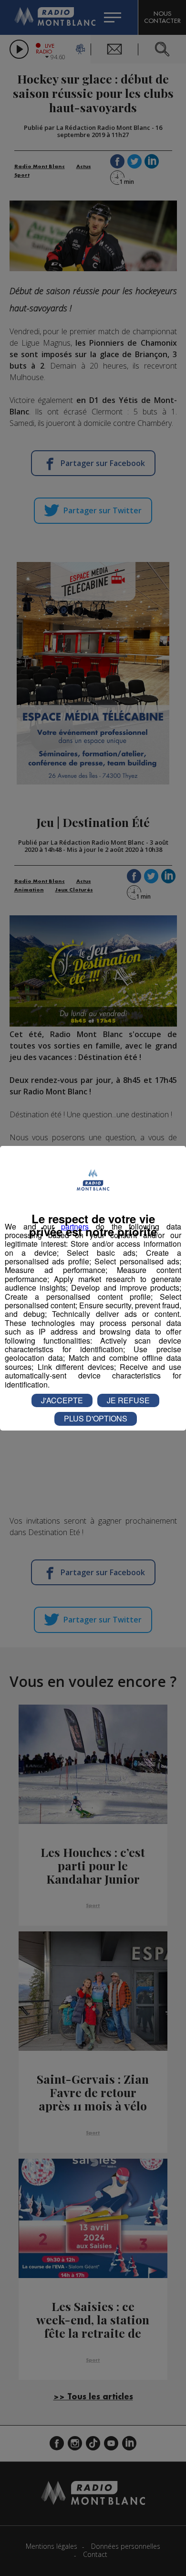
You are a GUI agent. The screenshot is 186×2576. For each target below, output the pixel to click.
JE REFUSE (128, 1400)
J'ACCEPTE (62, 1400)
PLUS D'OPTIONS (96, 1418)
